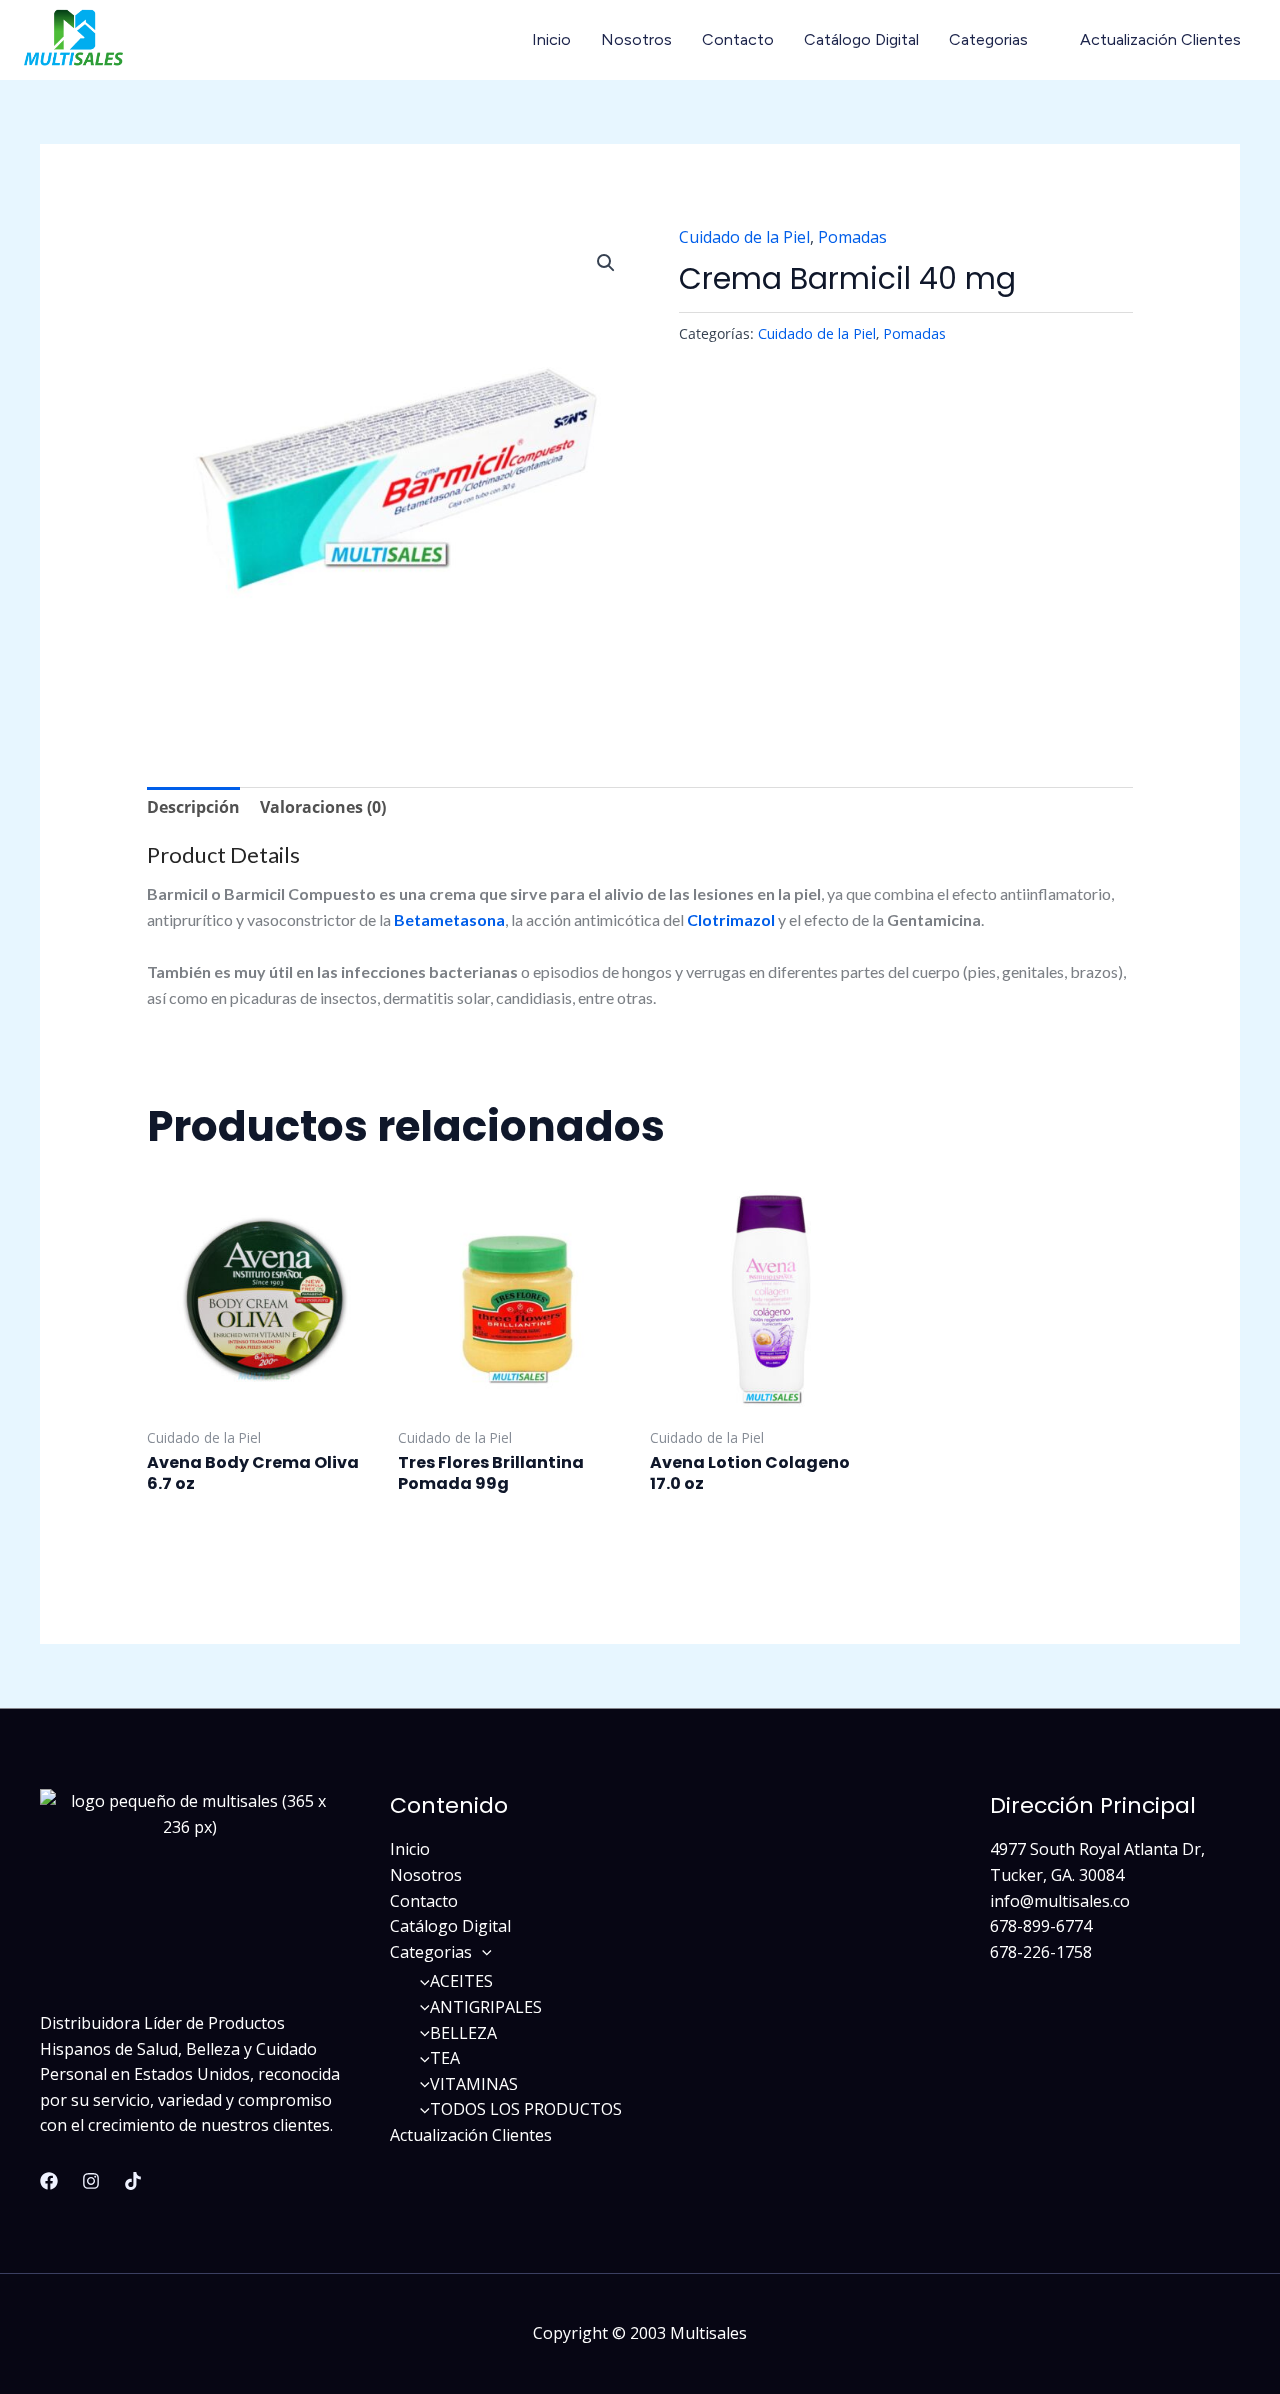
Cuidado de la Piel (744, 237)
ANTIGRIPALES (486, 2007)
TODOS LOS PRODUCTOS (526, 2109)
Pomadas (852, 237)
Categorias (988, 39)
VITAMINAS (474, 2084)
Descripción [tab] (193, 807)
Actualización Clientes (1160, 39)
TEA (445, 2058)
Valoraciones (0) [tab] (323, 807)
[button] (606, 263)
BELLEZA (463, 2033)
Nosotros (636, 39)
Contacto (738, 39)
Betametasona (449, 919)
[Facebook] (49, 2181)
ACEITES (461, 1981)
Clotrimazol (731, 919)
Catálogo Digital (861, 39)
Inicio (551, 39)
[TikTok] (133, 2181)
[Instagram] (91, 2181)
